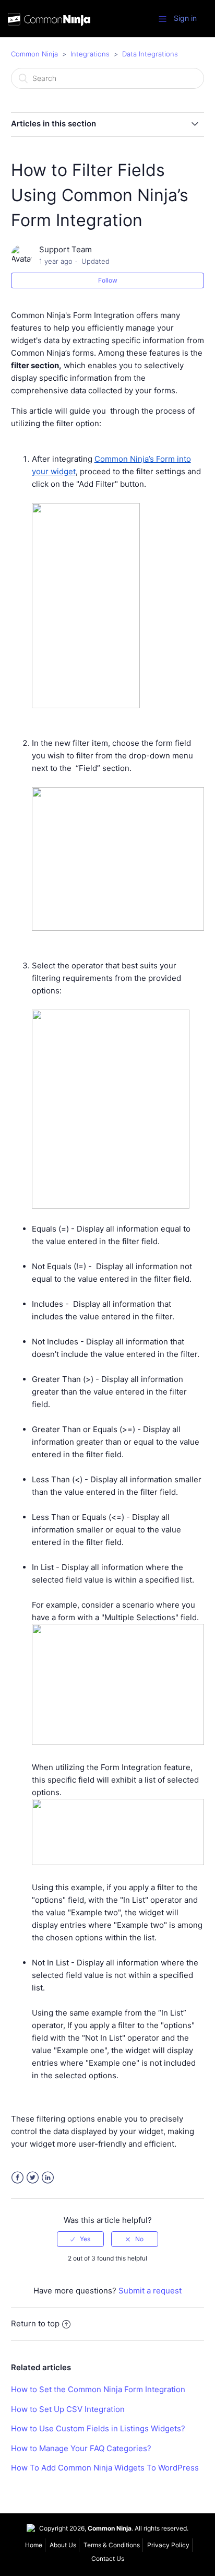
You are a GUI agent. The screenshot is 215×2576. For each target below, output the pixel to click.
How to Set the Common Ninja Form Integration (98, 2389)
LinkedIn (48, 2178)
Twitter (33, 2178)
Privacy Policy (168, 2545)
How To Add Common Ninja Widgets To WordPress (105, 2468)
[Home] (49, 21)
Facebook (17, 2178)
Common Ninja (34, 54)
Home (34, 2545)
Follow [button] (108, 280)
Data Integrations (150, 54)
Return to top (35, 2323)
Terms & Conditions (112, 2545)
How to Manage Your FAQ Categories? (81, 2448)
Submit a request (150, 2291)
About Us (63, 2545)
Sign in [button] (185, 18)
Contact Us (108, 2559)
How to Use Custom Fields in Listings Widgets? (98, 2428)
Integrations (90, 54)
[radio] (80, 2239)
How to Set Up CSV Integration (68, 2409)
